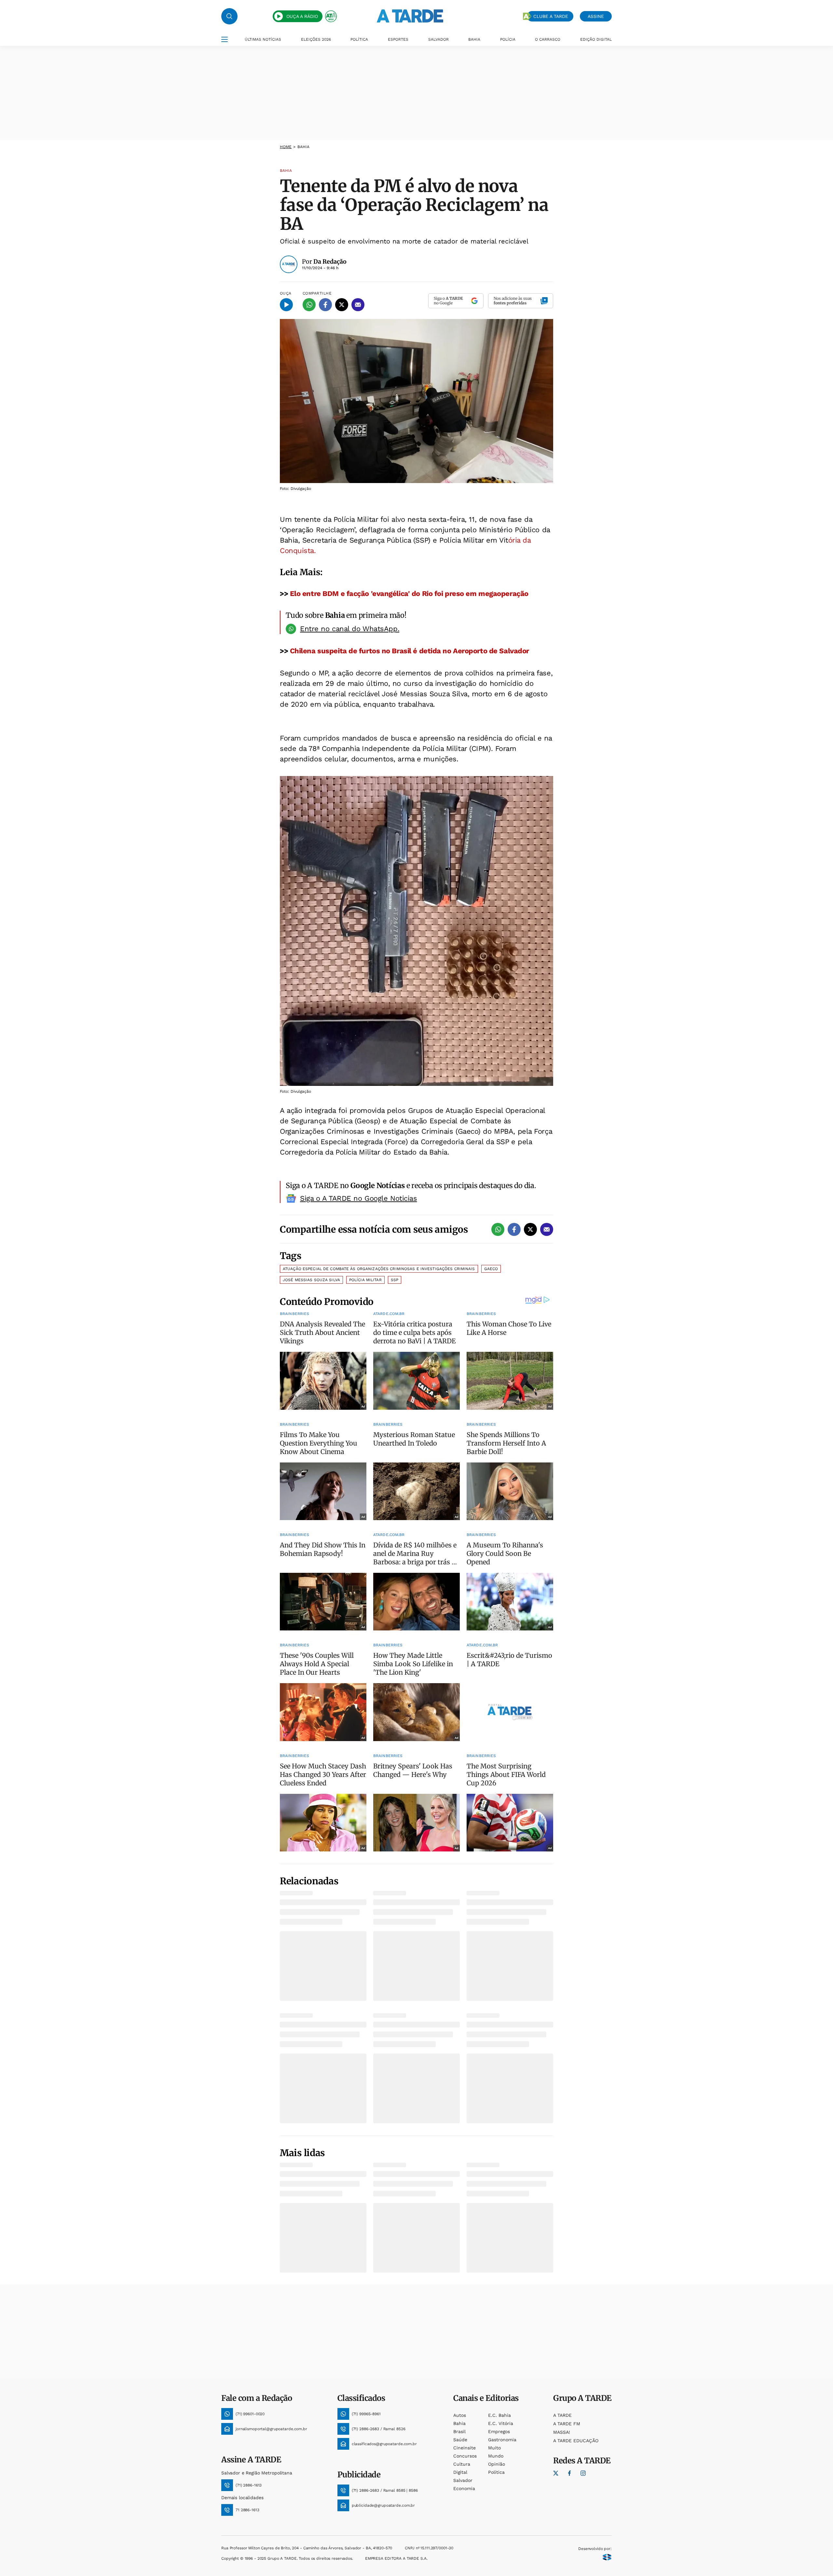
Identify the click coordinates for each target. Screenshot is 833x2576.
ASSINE (596, 16)
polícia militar (365, 1280)
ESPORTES (398, 39)
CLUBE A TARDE (551, 16)
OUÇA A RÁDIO (302, 16)
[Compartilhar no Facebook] (325, 305)
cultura (462, 2464)
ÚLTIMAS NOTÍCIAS (263, 39)
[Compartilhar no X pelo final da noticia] (530, 1229)
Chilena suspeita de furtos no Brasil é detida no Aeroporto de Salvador (410, 651)
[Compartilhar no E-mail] (358, 305)
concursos (465, 2456)
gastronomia (502, 2440)
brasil (459, 2431)
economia (464, 2488)
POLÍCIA (508, 39)
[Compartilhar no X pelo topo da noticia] (342, 305)
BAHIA (474, 39)
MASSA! (562, 2432)
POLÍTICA (359, 39)
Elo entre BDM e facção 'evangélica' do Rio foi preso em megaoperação (409, 594)
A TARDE (562, 2415)
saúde (460, 2440)
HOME (286, 147)
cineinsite (464, 2448)
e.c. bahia (499, 2415)
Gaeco (491, 1269)
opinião (497, 2464)
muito (494, 2448)
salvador (463, 2480)
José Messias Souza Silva (311, 1280)
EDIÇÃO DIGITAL (596, 39)
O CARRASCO (548, 39)
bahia (459, 2423)
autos (460, 2415)
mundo (496, 2456)
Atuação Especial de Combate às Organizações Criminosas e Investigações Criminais (379, 1269)
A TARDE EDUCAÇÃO (576, 2441)
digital (460, 2472)
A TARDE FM (567, 2424)
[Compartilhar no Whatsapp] (309, 305)
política (496, 2472)
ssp (395, 1280)
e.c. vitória (501, 2423)
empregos (499, 2431)
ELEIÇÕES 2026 (316, 39)
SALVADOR (438, 39)
